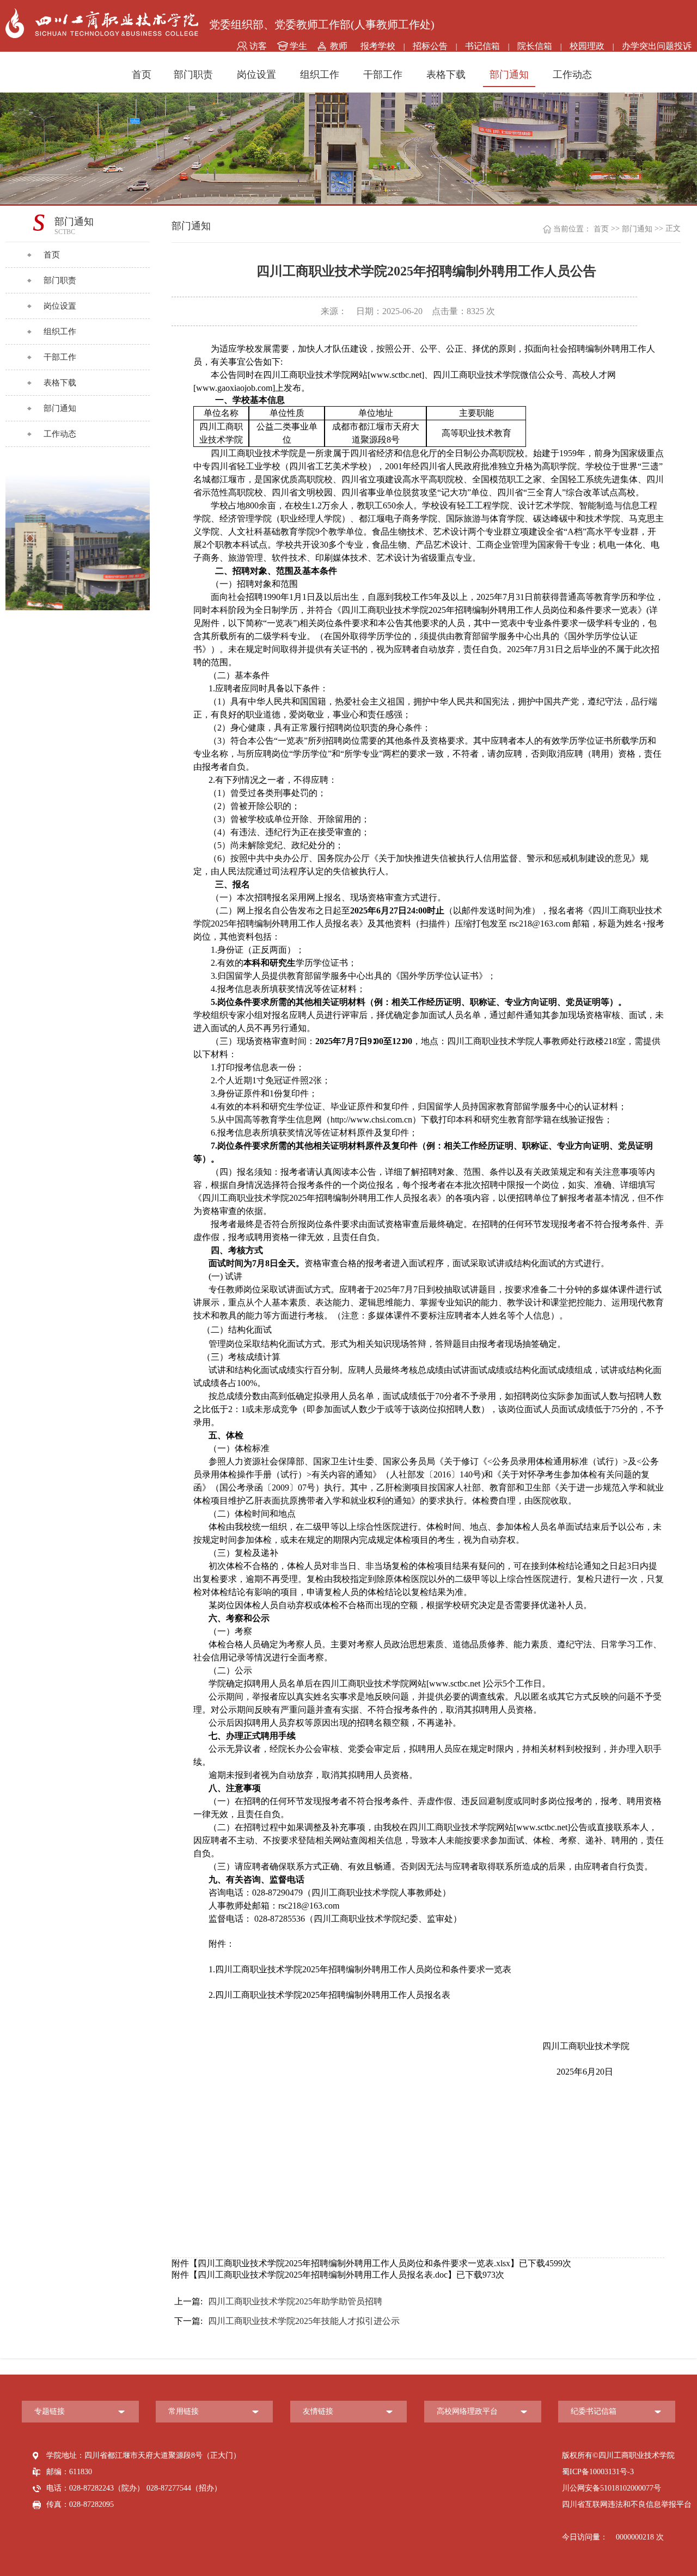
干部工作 (383, 75)
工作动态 (572, 75)
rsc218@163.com (309, 1906)
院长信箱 (535, 46)
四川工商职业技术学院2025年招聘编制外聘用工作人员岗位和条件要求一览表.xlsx (354, 2263)
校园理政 (587, 46)
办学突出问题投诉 (657, 46)
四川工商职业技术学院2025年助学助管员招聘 (278, 2301)
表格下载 (446, 75)
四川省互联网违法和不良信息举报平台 (627, 2504)
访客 (258, 46)
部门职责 (193, 75)
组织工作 (320, 75)
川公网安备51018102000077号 (612, 2488)
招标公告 (430, 46)
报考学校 (378, 46)
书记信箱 (482, 46)
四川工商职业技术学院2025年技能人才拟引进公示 (287, 2321)
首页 (142, 75)
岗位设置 (256, 75)
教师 (339, 46)
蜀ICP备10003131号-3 (598, 2472)
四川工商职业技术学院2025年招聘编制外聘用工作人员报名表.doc (323, 2275)
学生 (298, 46)
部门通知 (509, 75)
